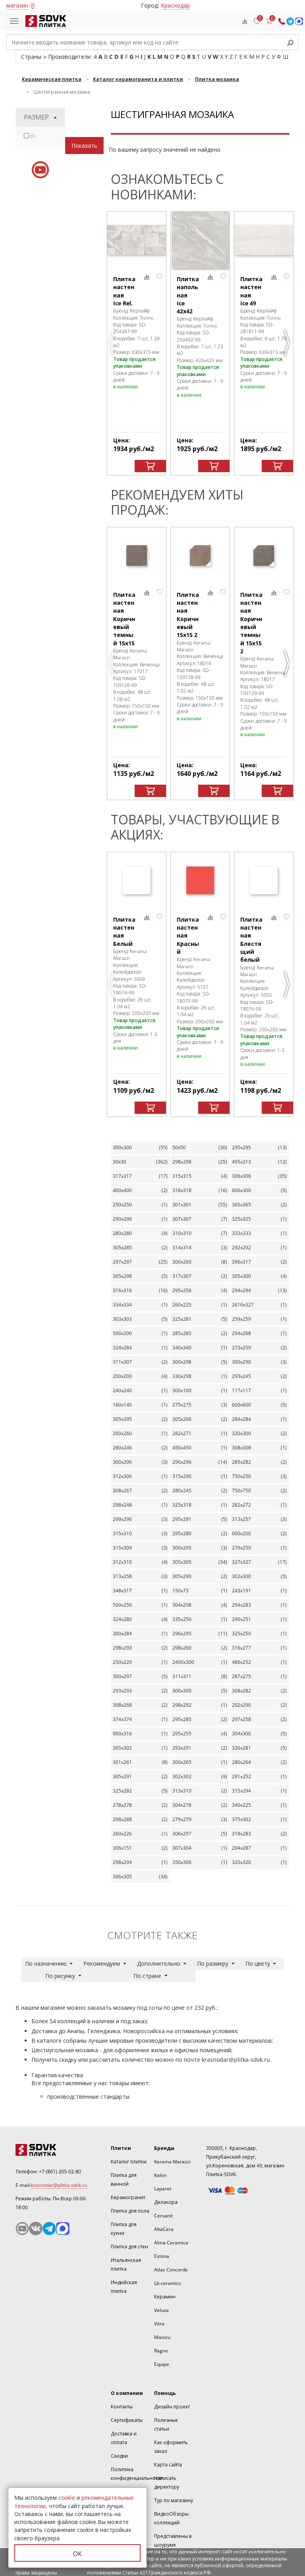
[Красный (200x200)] (200, 881)
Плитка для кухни (124, 2229)
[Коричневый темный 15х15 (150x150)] (137, 556)
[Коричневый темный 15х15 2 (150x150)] (264, 556)
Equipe (162, 2364)
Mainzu (162, 2337)
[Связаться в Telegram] (290, 21)
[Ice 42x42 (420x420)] (200, 240)
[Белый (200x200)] (137, 881)
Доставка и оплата (124, 2438)
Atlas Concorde (171, 2270)
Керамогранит (128, 2197)
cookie (67, 2498)
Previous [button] (113, 346)
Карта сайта (168, 2465)
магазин (17, 5)
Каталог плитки (129, 2162)
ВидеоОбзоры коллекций (171, 2518)
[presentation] (26, 136)
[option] (137, 343)
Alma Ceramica (171, 2243)
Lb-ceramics (168, 2283)
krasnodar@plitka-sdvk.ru (236, 2060)
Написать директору (167, 2482)
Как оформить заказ (171, 2447)
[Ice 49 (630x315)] (264, 240)
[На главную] (44, 21)
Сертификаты (127, 2420)
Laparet (163, 2189)
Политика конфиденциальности (137, 2474)
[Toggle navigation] (14, 21)
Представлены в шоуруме (173, 2540)
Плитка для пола (130, 2211)
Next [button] (288, 346)
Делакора (166, 2202)
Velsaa (161, 2310)
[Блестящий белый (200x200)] (264, 881)
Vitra (159, 2324)
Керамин (165, 2297)
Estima (162, 2256)
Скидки (119, 2456)
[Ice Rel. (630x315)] (137, 240)
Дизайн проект (172, 2407)
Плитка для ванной (124, 2179)
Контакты (122, 2407)
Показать (84, 146)
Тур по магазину (174, 2500)
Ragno (161, 2351)
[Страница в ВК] (36, 2229)
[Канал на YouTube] (22, 2229)
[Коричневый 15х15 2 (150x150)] (200, 556)
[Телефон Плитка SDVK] (282, 21)
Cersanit (163, 2216)
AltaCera (164, 2229)
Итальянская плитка (126, 2264)
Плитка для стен (129, 2247)
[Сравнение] (245, 21)
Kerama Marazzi (172, 2162)
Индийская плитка (124, 2287)
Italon (160, 2175)
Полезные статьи (166, 2425)
